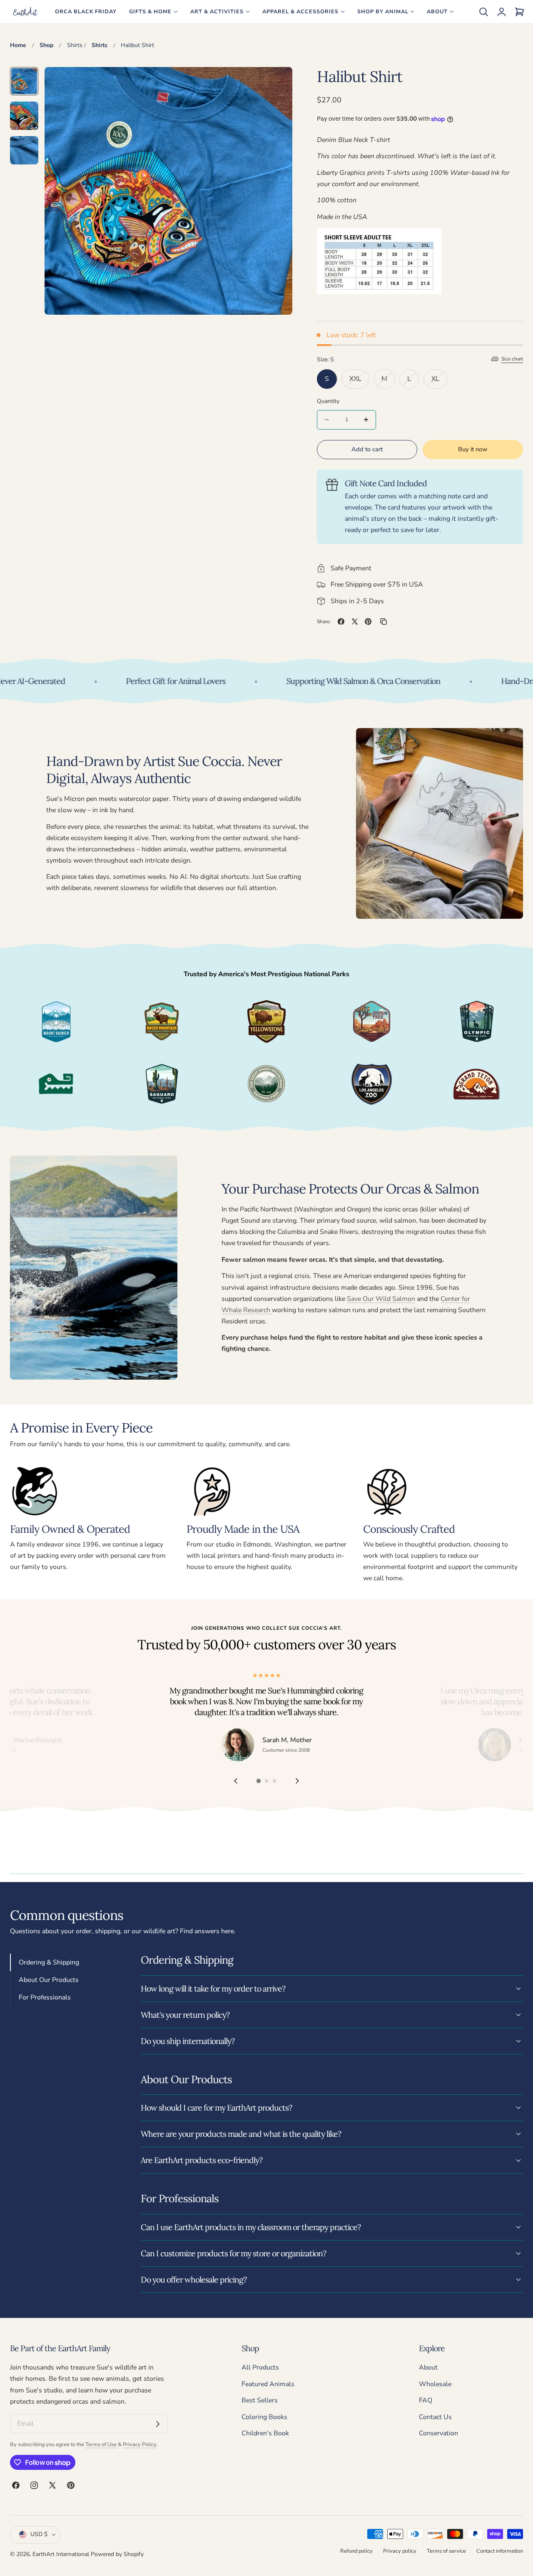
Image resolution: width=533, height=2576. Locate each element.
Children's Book (265, 2434)
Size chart (512, 359)
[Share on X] (355, 622)
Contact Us (435, 2417)
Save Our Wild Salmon (381, 1299)
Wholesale (435, 2384)
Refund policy (356, 2551)
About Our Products (49, 1979)
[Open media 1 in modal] (277, 83)
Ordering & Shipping (49, 1962)
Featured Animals (268, 2384)
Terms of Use (102, 2444)
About (428, 2367)
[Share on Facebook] (341, 622)
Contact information (500, 2551)
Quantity (328, 401)
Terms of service (446, 2551)
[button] (483, 12)
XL (439, 381)
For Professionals (45, 1997)
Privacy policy (400, 2551)
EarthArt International (61, 2554)
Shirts (75, 45)
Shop (46, 45)
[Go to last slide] (235, 1781)
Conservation (438, 2434)
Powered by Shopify (117, 2554)
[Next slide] (298, 1781)
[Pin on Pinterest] (368, 622)
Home (18, 45)
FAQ (426, 2400)
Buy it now (473, 449)
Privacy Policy (139, 2444)
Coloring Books (264, 2417)
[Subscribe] (158, 2424)
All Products (260, 2367)
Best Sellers (260, 2400)
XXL (359, 381)
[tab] (24, 81)
